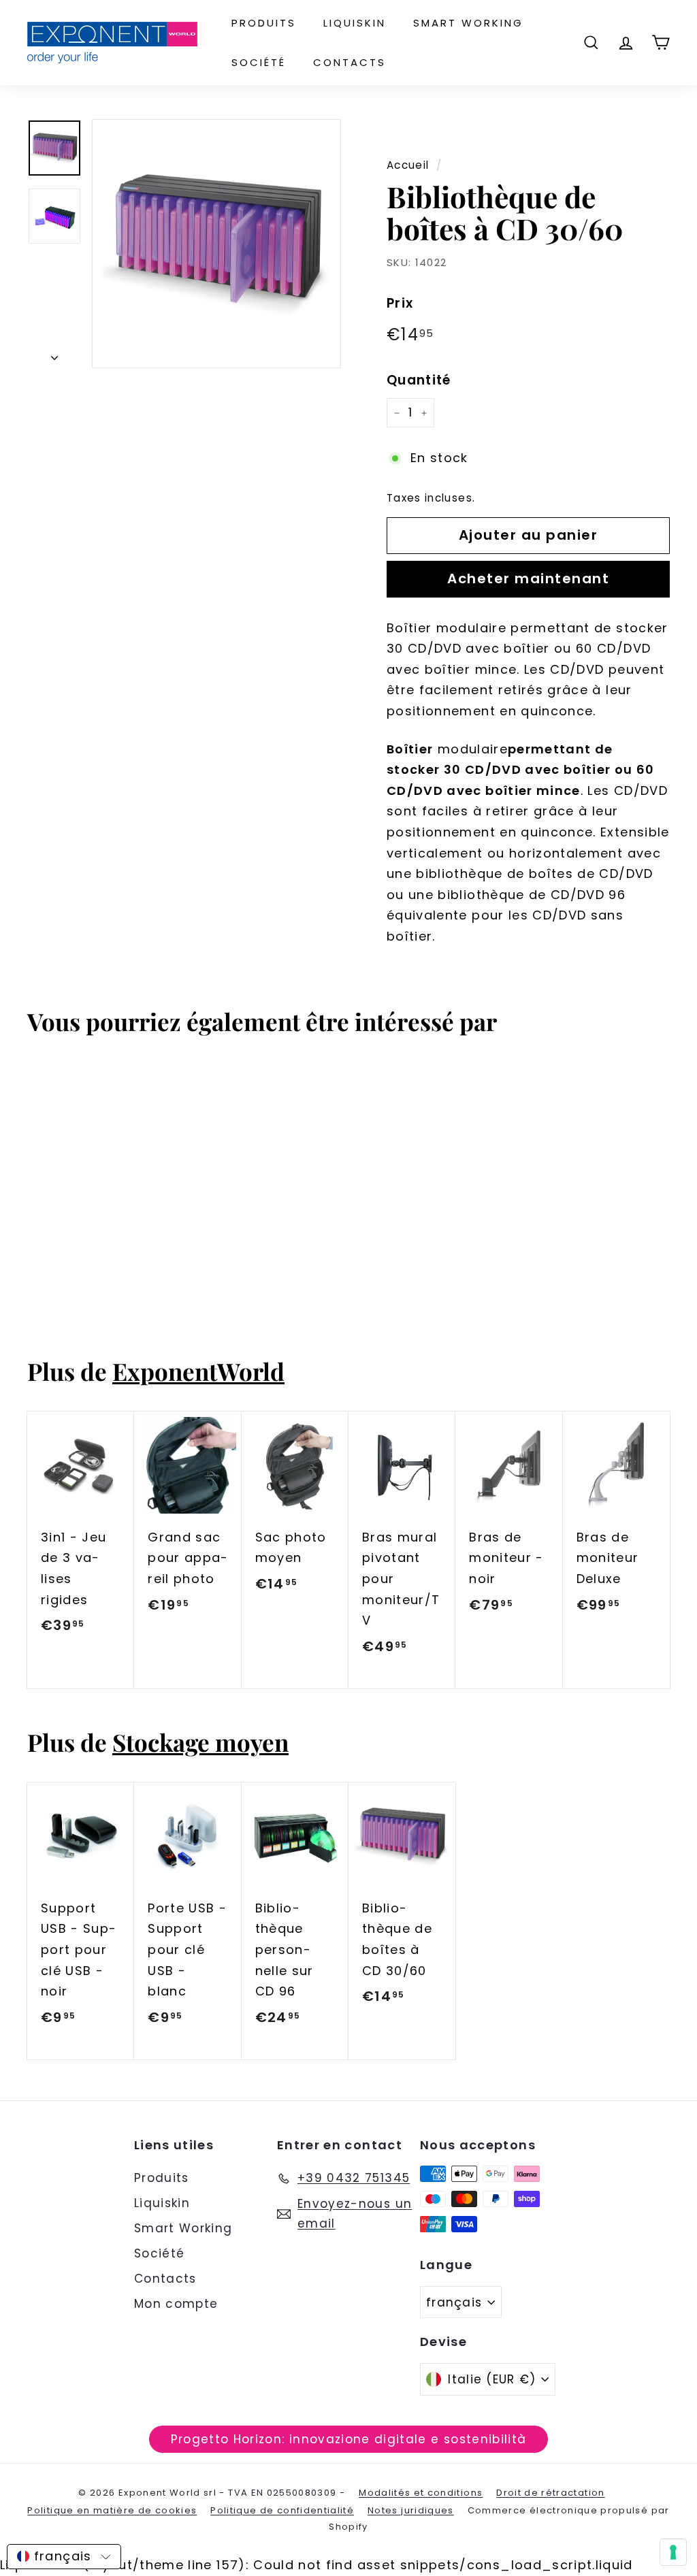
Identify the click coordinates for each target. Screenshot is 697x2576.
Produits (264, 23)
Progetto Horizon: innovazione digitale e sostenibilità (349, 2439)
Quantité (419, 380)
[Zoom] (216, 244)
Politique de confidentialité (282, 2510)
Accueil (408, 165)
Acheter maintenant (528, 578)
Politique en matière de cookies (112, 2510)
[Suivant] (54, 354)
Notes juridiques (411, 2510)
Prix (400, 303)
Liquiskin (355, 23)
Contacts (350, 62)
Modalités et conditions (421, 2493)
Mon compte (176, 2304)
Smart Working (468, 23)
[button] (64, 2557)
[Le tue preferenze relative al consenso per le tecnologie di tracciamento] (673, 2552)
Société (259, 62)
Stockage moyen (200, 1742)
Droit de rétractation (550, 2493)
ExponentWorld (198, 1371)
